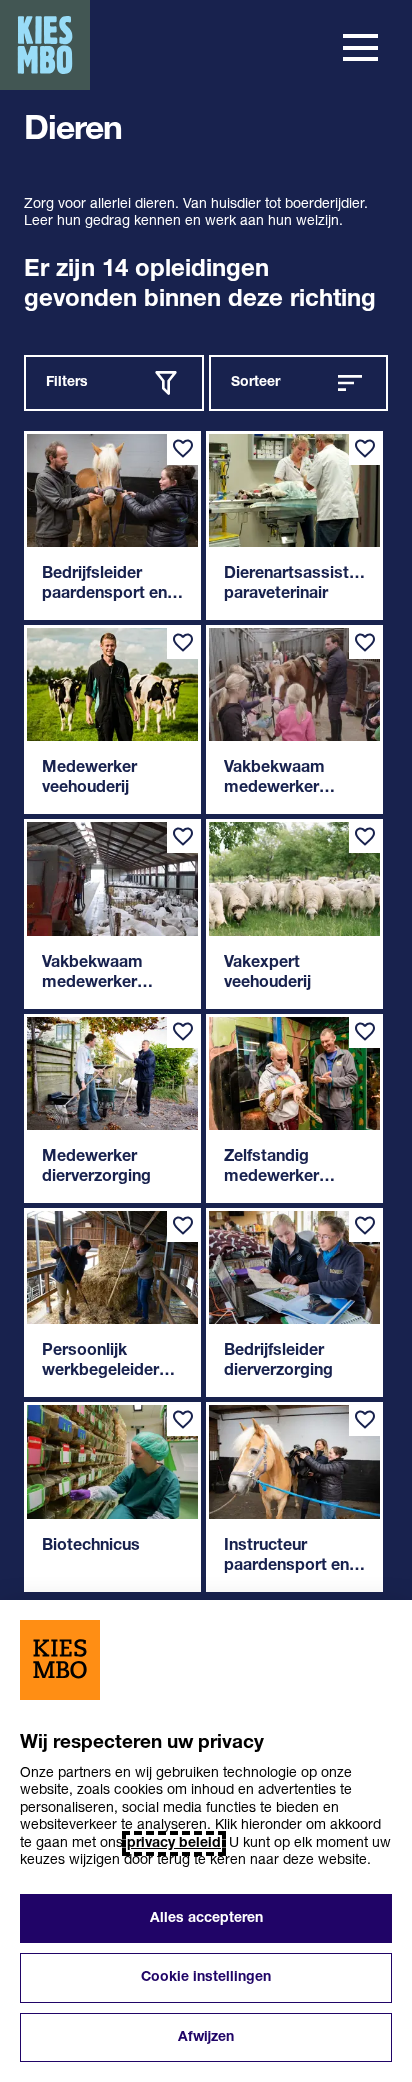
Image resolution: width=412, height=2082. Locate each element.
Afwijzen (206, 2037)
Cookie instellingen (206, 1977)
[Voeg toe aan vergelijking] (183, 449)
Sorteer (255, 382)
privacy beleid (174, 1843)
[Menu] (360, 47)
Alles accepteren (206, 1918)
